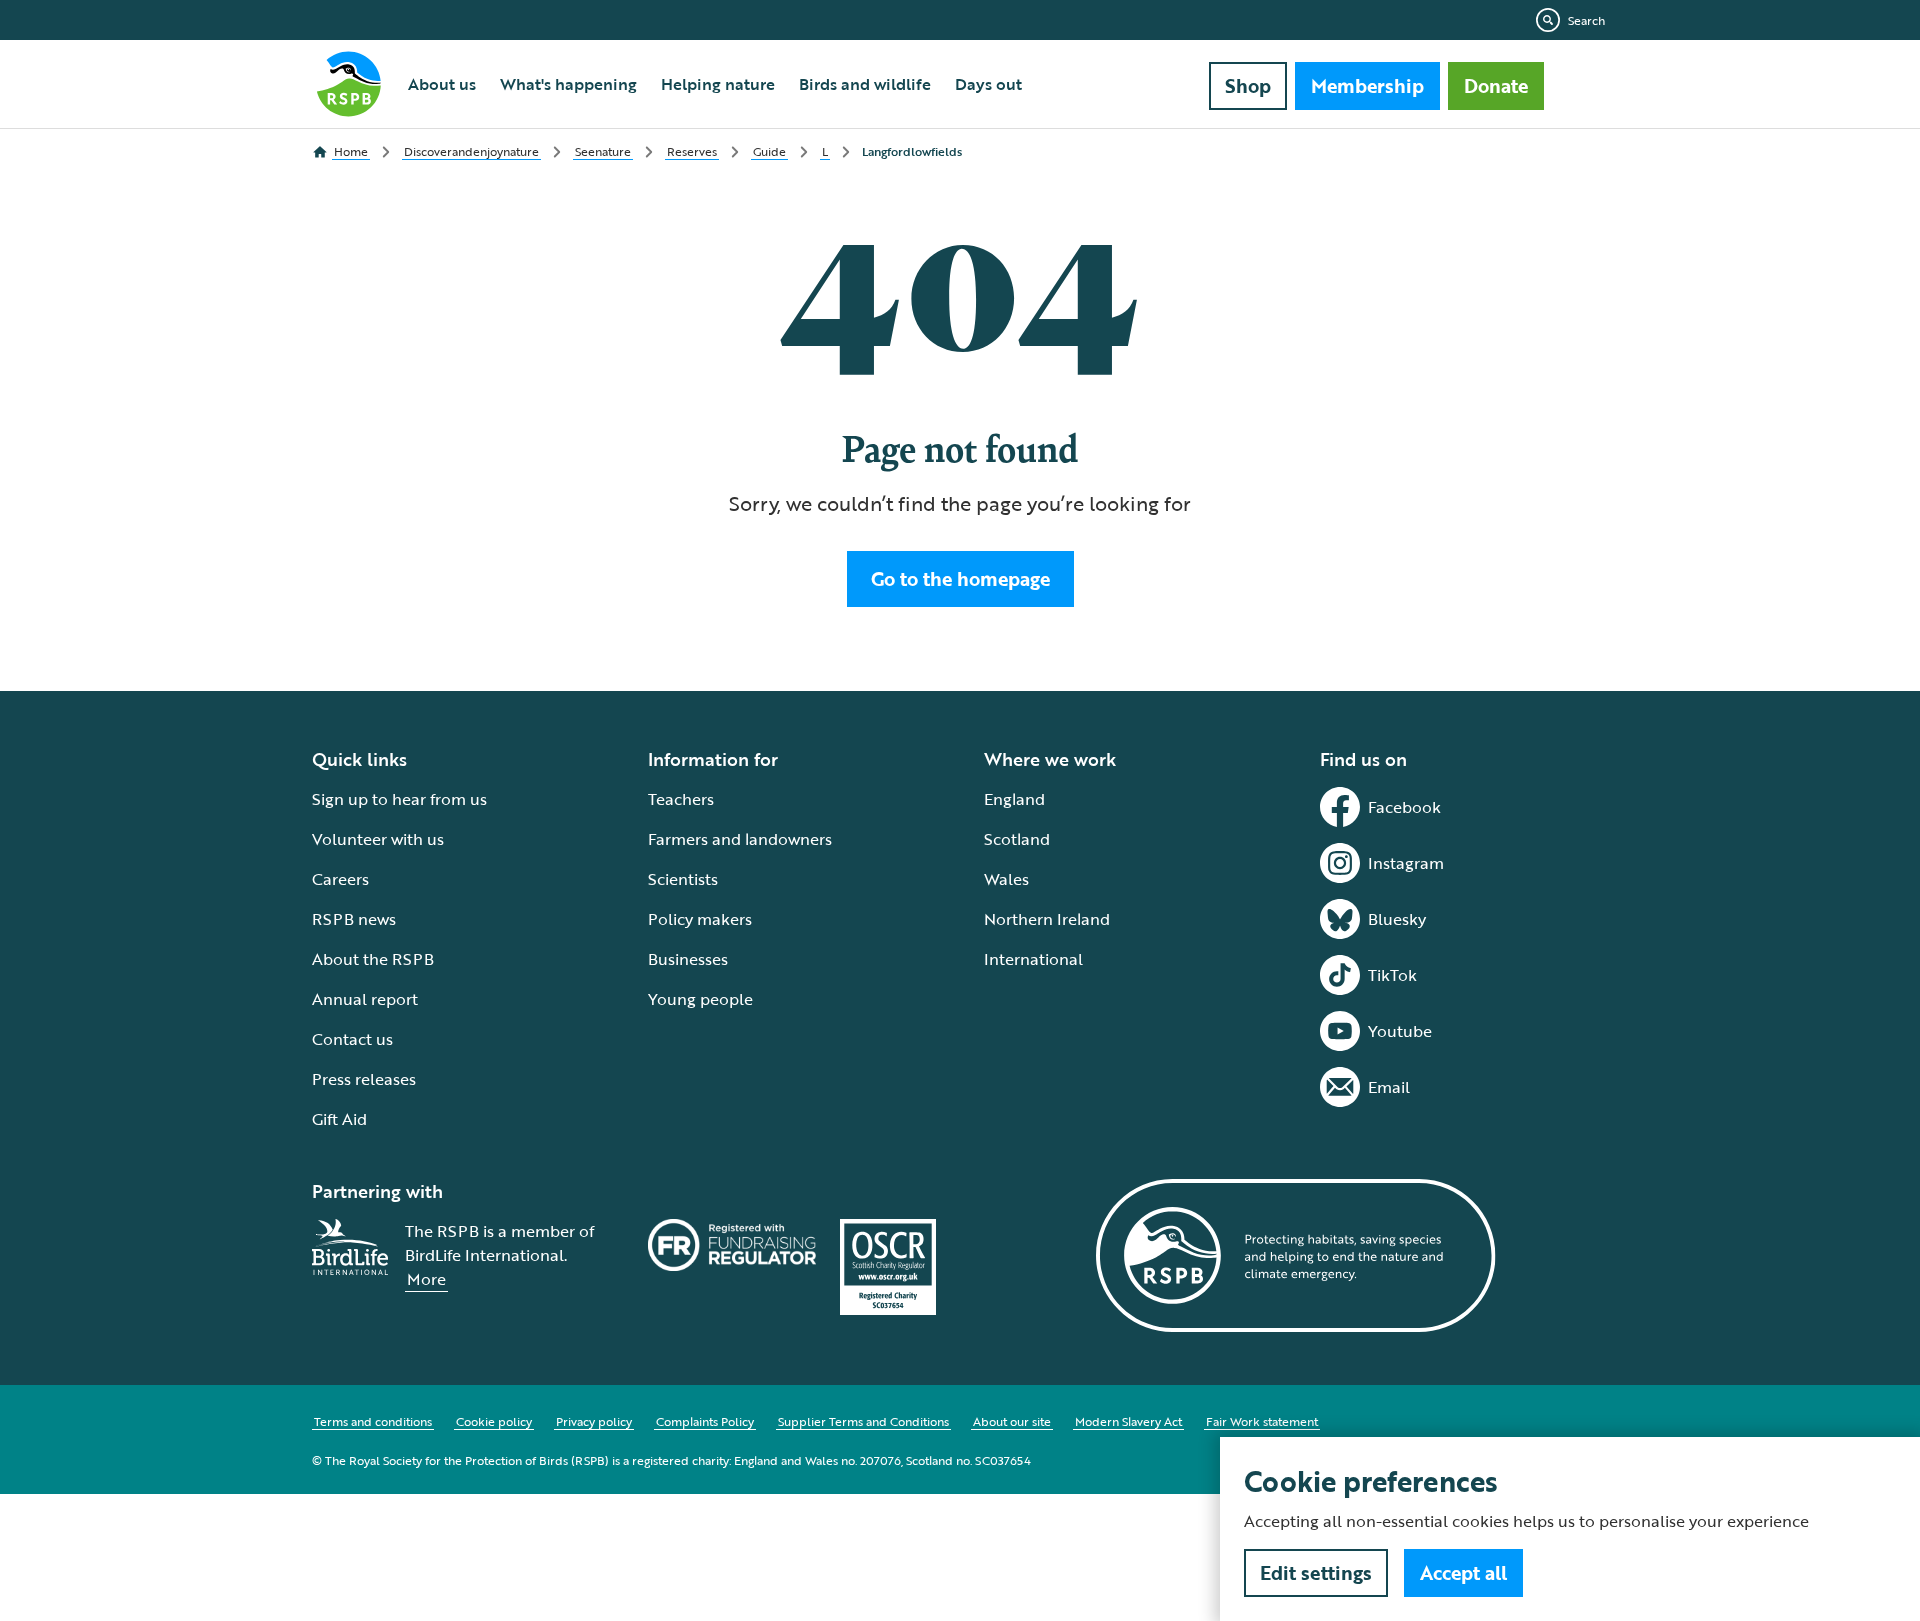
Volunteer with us (378, 839)
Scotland (1017, 839)
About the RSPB (373, 959)
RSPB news (354, 919)
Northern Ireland (1047, 919)
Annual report (365, 999)
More (426, 1279)
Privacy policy (594, 1421)
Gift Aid (339, 1119)
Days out (988, 84)
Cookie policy (494, 1421)
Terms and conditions (373, 1421)
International (1033, 959)
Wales (1006, 879)
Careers (340, 879)
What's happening (568, 84)
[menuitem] (442, 84)
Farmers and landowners (740, 839)
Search (1586, 20)
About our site (1012, 1421)
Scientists (683, 879)
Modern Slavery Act (1128, 1421)
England (1014, 799)
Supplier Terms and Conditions (863, 1421)
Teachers (681, 799)
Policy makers (700, 919)
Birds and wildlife (865, 84)
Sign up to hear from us (399, 799)
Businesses (688, 959)
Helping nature (718, 84)
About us (442, 84)
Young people (700, 999)
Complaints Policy (705, 1421)
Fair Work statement (1262, 1421)
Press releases (364, 1079)
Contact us (352, 1039)
